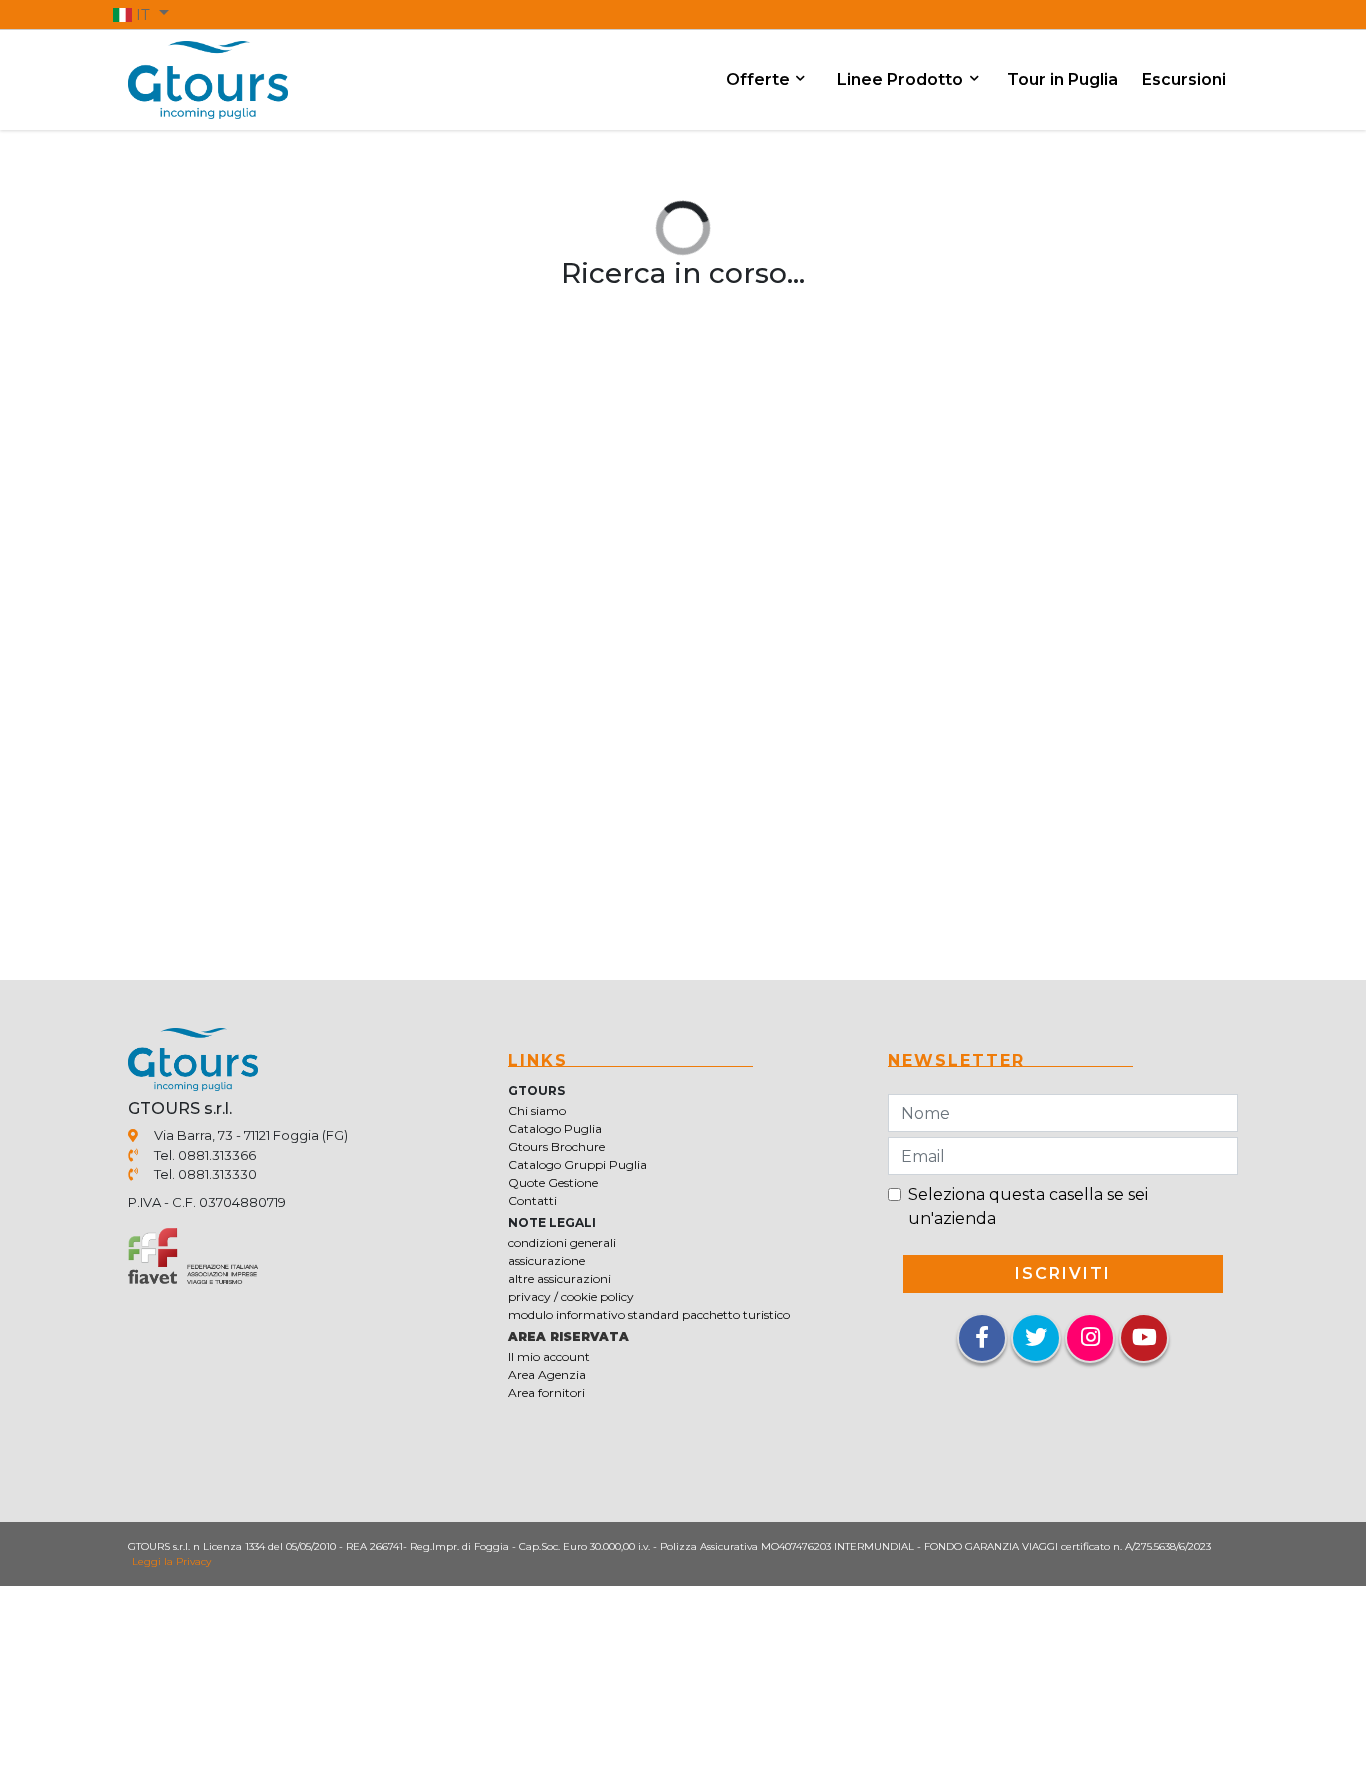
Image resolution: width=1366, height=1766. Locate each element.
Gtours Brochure (556, 1146)
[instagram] (1090, 1338)
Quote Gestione (553, 1182)
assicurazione (546, 1260)
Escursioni (1184, 79)
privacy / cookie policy (571, 1296)
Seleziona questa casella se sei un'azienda (1028, 1206)
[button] (141, 14)
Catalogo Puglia (555, 1128)
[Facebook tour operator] (982, 1339)
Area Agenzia (547, 1374)
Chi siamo (537, 1110)
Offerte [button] (760, 79)
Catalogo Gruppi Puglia (577, 1164)
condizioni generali (562, 1242)
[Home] (208, 78)
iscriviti (1063, 1273)
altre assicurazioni (559, 1278)
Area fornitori (546, 1392)
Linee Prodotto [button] (902, 79)
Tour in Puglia (1062, 79)
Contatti (532, 1200)
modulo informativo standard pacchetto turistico (649, 1314)
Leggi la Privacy (171, 1561)
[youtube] (1144, 1338)
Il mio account (549, 1356)
